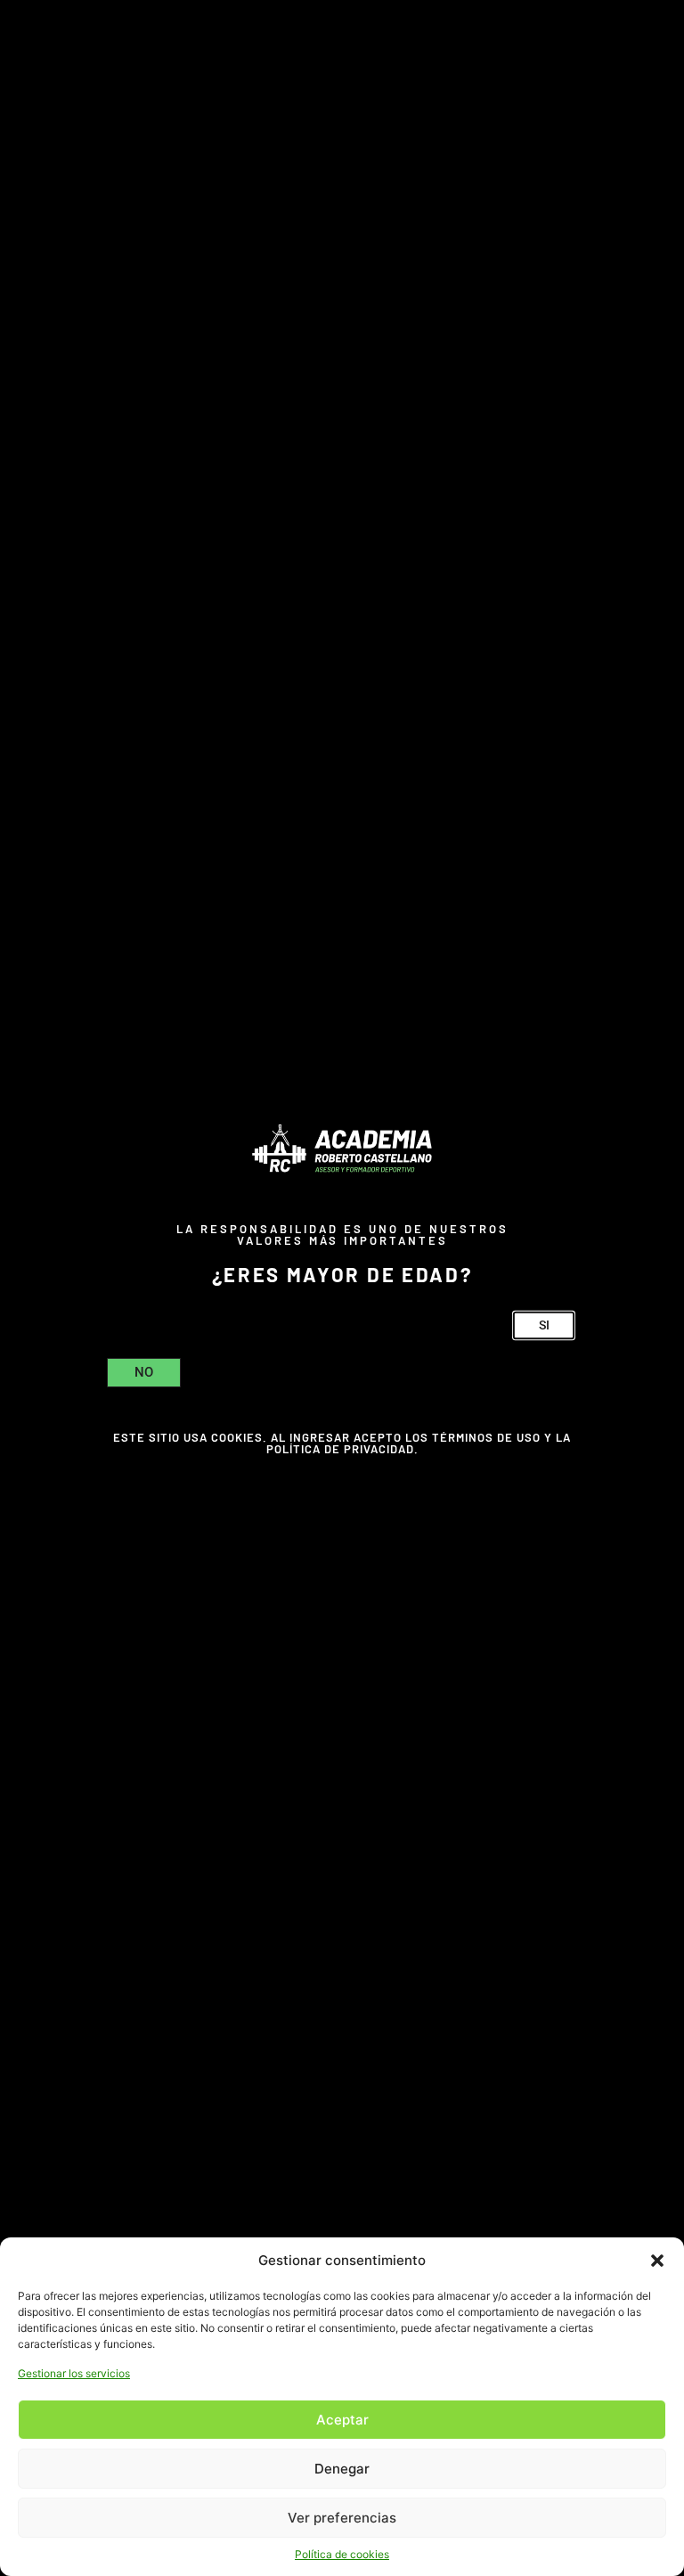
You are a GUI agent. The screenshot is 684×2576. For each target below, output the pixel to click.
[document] (342, 1288)
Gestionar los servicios (74, 2373)
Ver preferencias (342, 2518)
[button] (657, 2261)
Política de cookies (342, 2554)
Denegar (342, 2469)
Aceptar (342, 2420)
